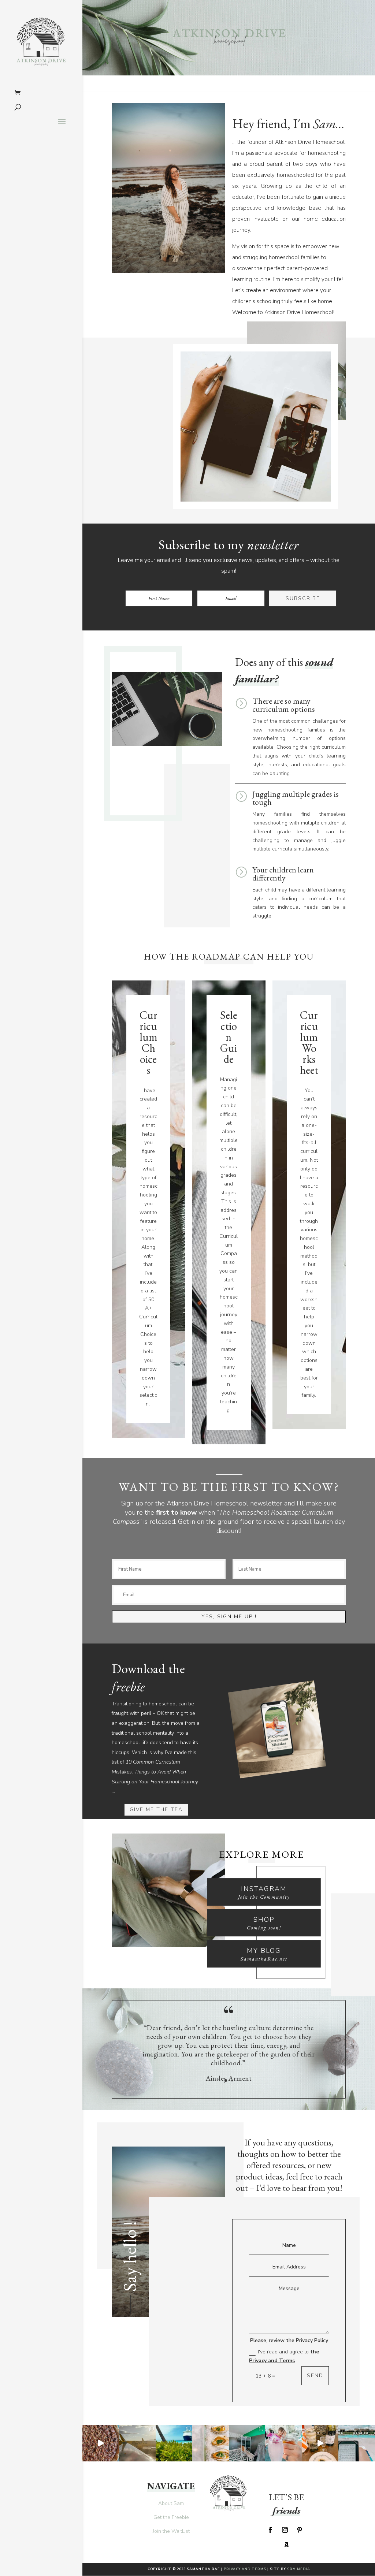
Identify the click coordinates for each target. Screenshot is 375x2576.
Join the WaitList (171, 2531)
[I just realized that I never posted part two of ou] (283, 2443)
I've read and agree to (284, 2356)
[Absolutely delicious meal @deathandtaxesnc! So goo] (211, 2443)
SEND (315, 2376)
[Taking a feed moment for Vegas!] (137, 2443)
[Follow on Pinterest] (300, 2530)
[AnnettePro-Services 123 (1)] (168, 1945)
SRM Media (299, 2569)
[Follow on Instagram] (285, 2530)
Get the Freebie (171, 2517)
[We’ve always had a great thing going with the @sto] (320, 2443)
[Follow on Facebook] (270, 2530)
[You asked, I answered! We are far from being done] (247, 2443)
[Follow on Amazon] (286, 2545)
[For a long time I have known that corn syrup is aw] (101, 2443)
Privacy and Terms (245, 2569)
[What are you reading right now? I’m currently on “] (357, 2443)
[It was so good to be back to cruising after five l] (174, 2443)
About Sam (171, 2503)
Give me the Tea (156, 1810)
